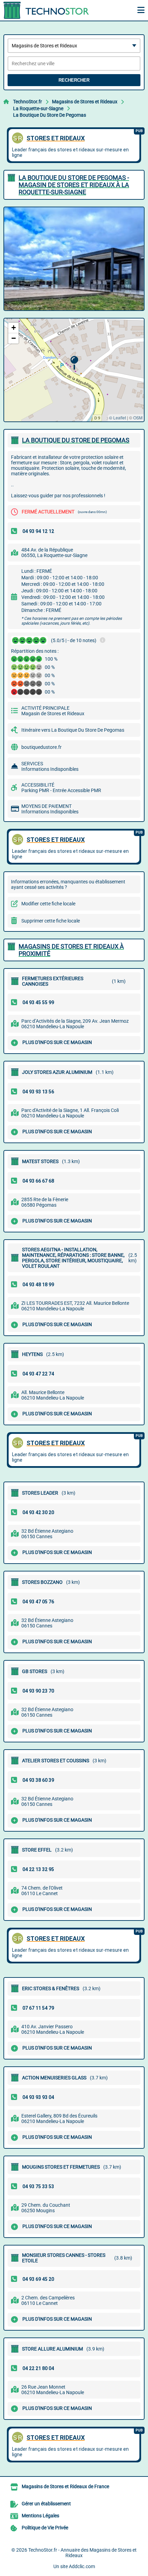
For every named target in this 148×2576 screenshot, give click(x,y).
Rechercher (74, 80)
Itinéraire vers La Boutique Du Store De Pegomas (73, 730)
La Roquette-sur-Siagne (38, 108)
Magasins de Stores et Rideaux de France (65, 2486)
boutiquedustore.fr (41, 747)
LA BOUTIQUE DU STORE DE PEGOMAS (76, 440)
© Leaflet (118, 417)
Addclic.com (82, 2566)
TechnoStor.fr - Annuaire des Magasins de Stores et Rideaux (82, 2553)
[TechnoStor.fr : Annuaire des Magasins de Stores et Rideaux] (46, 10)
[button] (74, 363)
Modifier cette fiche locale (48, 904)
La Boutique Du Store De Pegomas (50, 115)
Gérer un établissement (46, 2504)
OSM (138, 417)
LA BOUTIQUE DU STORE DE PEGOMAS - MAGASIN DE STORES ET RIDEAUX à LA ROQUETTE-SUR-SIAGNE (74, 185)
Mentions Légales (40, 2516)
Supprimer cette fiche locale (51, 921)
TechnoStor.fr (28, 102)
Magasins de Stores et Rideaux (85, 102)
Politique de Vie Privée (45, 2528)
